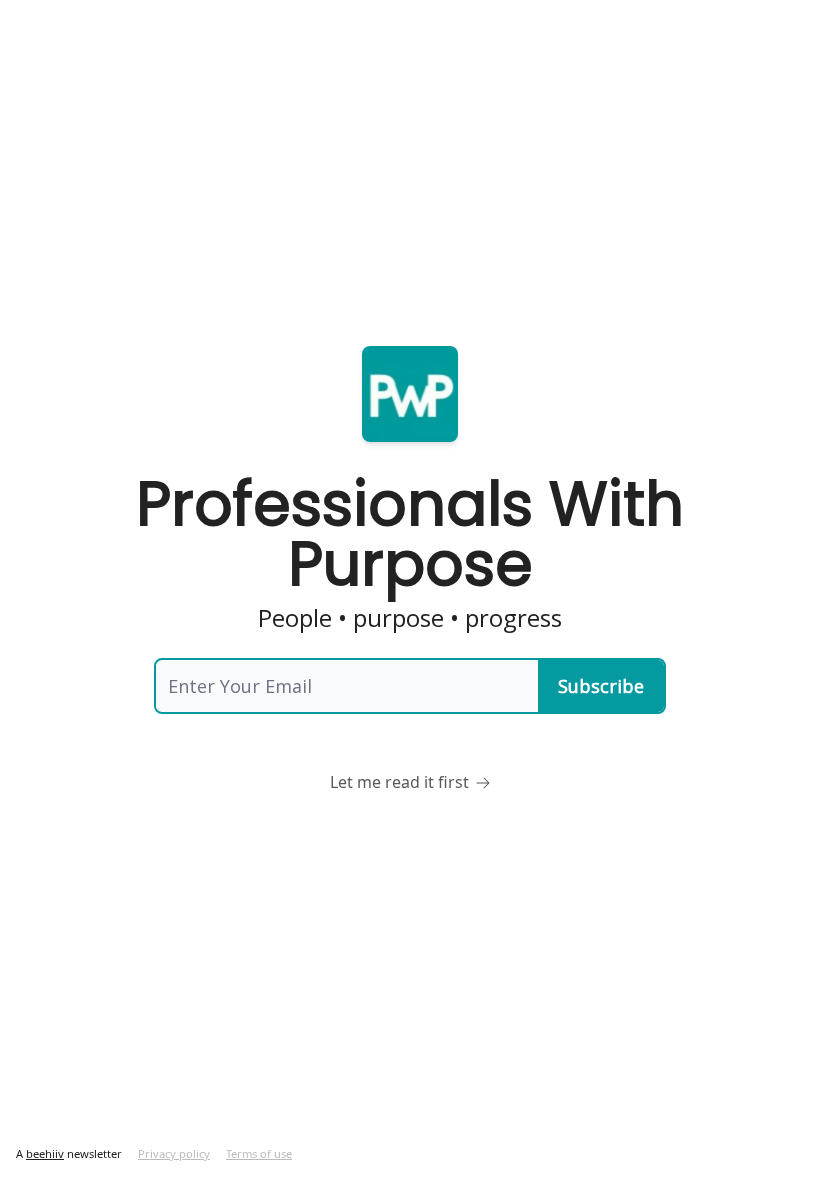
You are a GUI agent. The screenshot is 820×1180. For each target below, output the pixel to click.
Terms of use (259, 1153)
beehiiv (45, 1153)
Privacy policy (174, 1153)
